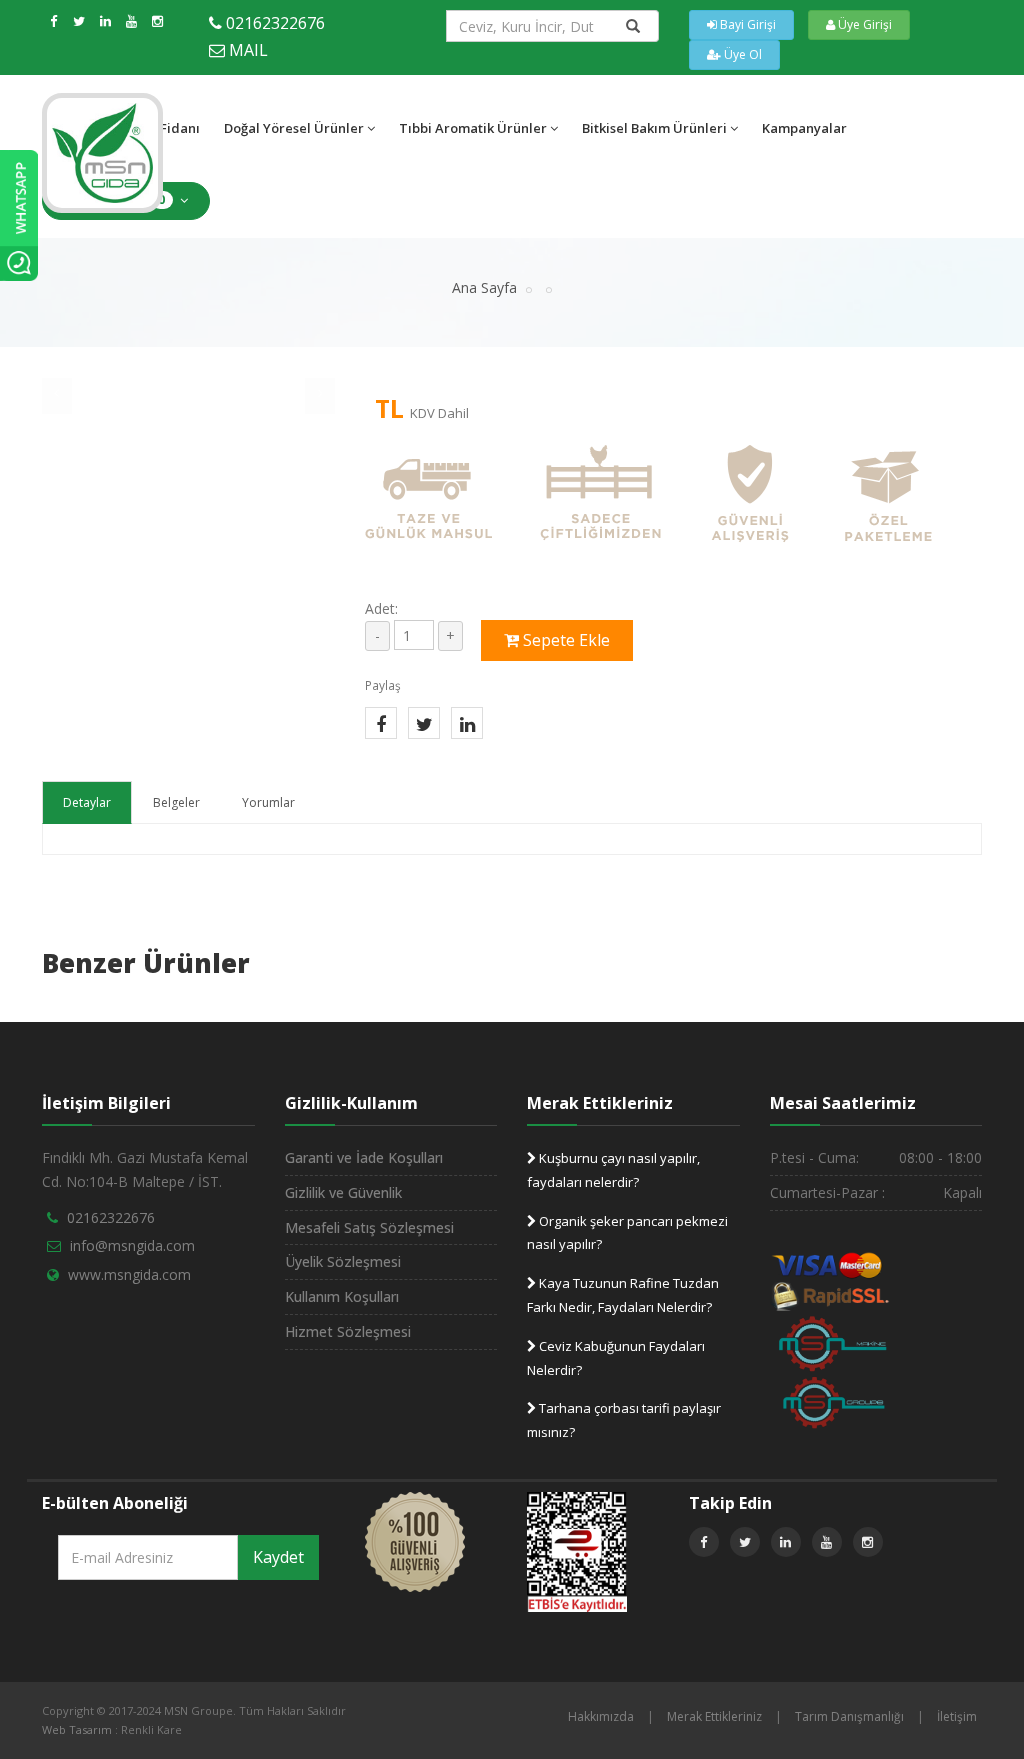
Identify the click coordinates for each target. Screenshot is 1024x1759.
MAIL (248, 50)
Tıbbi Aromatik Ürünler (473, 128)
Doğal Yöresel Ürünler (294, 128)
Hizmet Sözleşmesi (348, 1331)
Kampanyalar (804, 128)
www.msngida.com (129, 1274)
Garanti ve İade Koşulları (364, 1157)
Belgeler (176, 802)
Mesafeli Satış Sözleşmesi (369, 1227)
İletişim (957, 1716)
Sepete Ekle (564, 640)
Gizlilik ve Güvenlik (343, 1192)
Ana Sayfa (484, 287)
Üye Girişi (863, 24)
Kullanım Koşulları (342, 1296)
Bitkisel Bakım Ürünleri (654, 128)
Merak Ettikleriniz (714, 1716)
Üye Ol (741, 54)
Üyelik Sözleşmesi (343, 1261)
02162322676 (275, 23)
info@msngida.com (132, 1245)
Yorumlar (268, 802)
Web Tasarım (77, 1729)
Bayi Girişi (746, 24)
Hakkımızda (601, 1716)
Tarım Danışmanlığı (849, 1716)
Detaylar (87, 802)
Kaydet (278, 1557)
